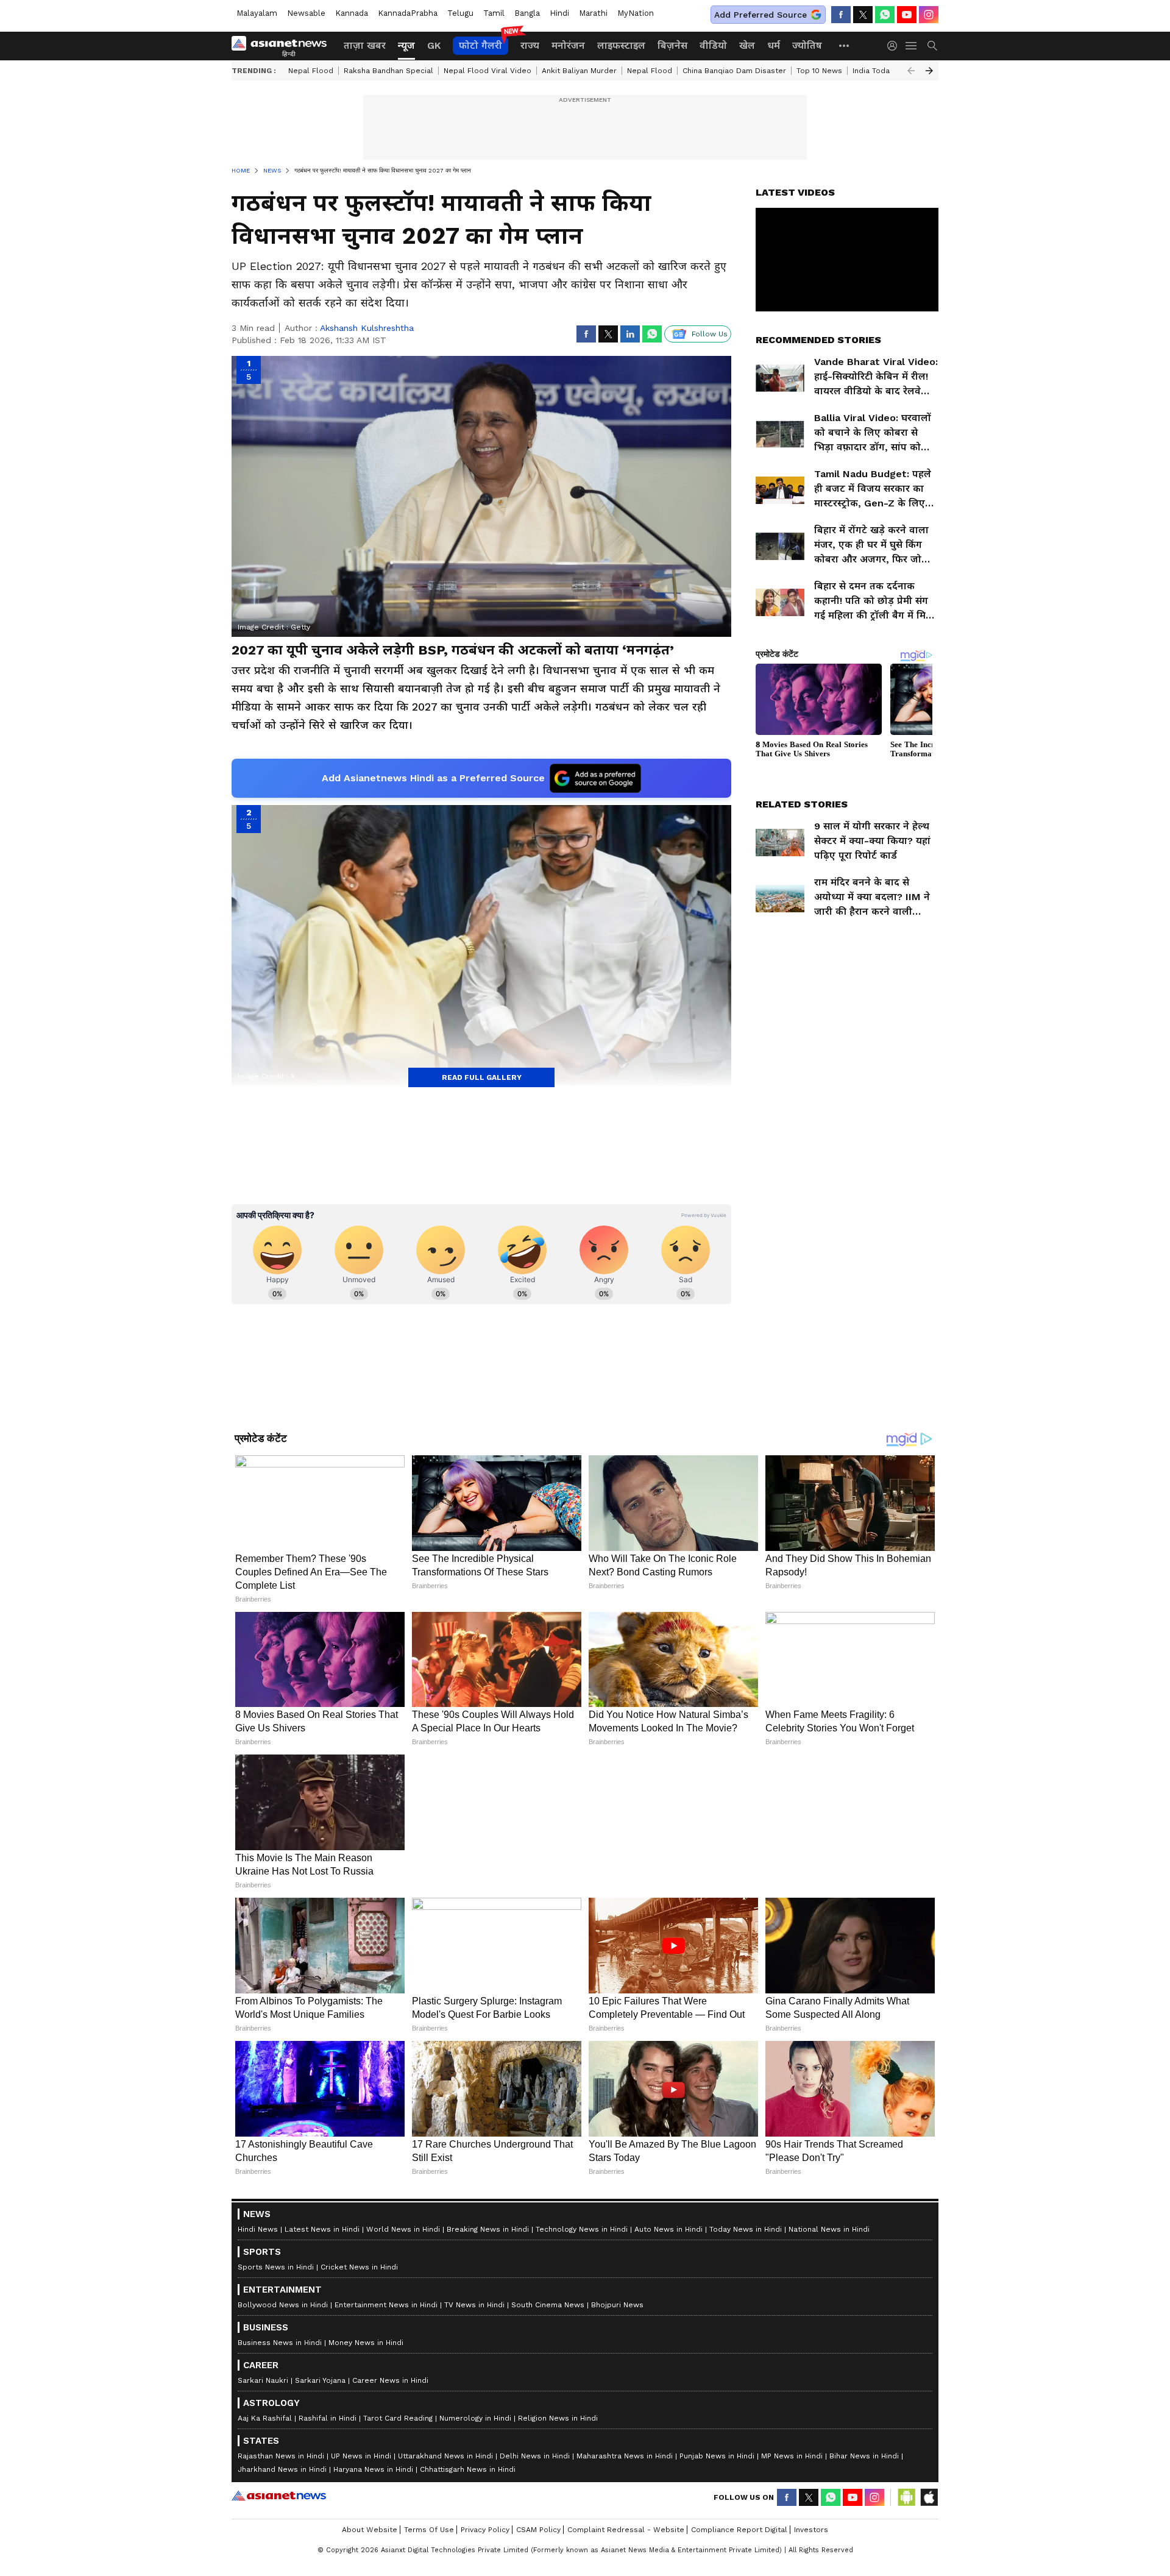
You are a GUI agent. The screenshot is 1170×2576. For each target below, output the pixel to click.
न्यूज (406, 45)
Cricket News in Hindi (359, 2566)
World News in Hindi (403, 2528)
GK (434, 45)
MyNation (636, 13)
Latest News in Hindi (322, 2528)
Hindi (559, 13)
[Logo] (283, 46)
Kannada (352, 13)
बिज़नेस (672, 45)
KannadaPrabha (408, 13)
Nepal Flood (311, 71)
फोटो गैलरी (480, 45)
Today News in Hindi (746, 2528)
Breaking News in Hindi (488, 2528)
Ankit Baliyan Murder (579, 71)
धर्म (774, 45)
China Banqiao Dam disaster (734, 71)
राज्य (530, 45)
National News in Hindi (829, 2528)
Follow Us (710, 334)
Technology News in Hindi (582, 2528)
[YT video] (907, 15)
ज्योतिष (807, 45)
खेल (747, 45)
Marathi (593, 13)
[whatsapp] (885, 15)
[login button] (895, 46)
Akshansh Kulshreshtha (367, 328)
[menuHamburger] (912, 46)
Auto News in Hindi (668, 2528)
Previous (911, 71)
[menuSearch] (932, 46)
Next (929, 71)
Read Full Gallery (482, 1077)
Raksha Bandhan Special (388, 71)
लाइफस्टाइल (621, 45)
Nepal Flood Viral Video (487, 71)
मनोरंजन (568, 45)
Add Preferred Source (760, 15)
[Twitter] (863, 15)
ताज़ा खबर (365, 45)
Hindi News (258, 2528)
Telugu (460, 13)
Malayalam (257, 13)
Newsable (306, 13)
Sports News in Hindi (276, 2566)
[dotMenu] (845, 45)
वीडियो (713, 45)
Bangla (527, 13)
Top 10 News (819, 71)
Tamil (494, 13)
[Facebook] (841, 15)
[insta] (929, 15)
